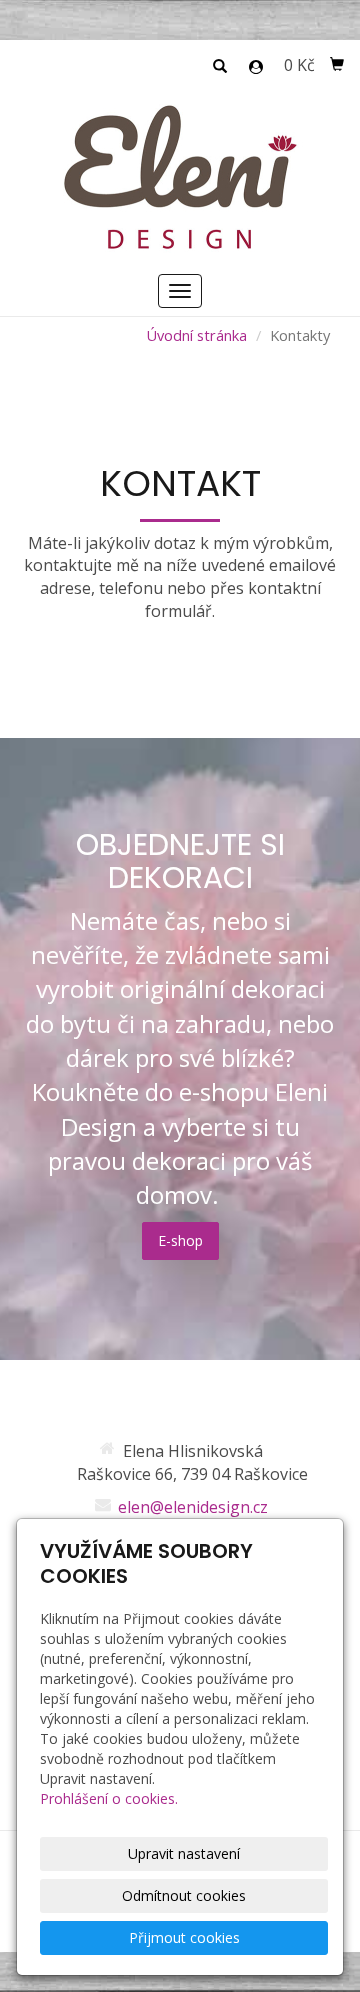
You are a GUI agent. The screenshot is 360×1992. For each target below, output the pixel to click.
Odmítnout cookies (184, 1895)
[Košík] (337, 65)
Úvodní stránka (196, 335)
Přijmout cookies (184, 1937)
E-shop (180, 1240)
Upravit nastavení (184, 1853)
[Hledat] (220, 67)
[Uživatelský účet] (256, 67)
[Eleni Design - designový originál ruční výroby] (180, 176)
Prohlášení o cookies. (109, 1798)
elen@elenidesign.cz (193, 1507)
